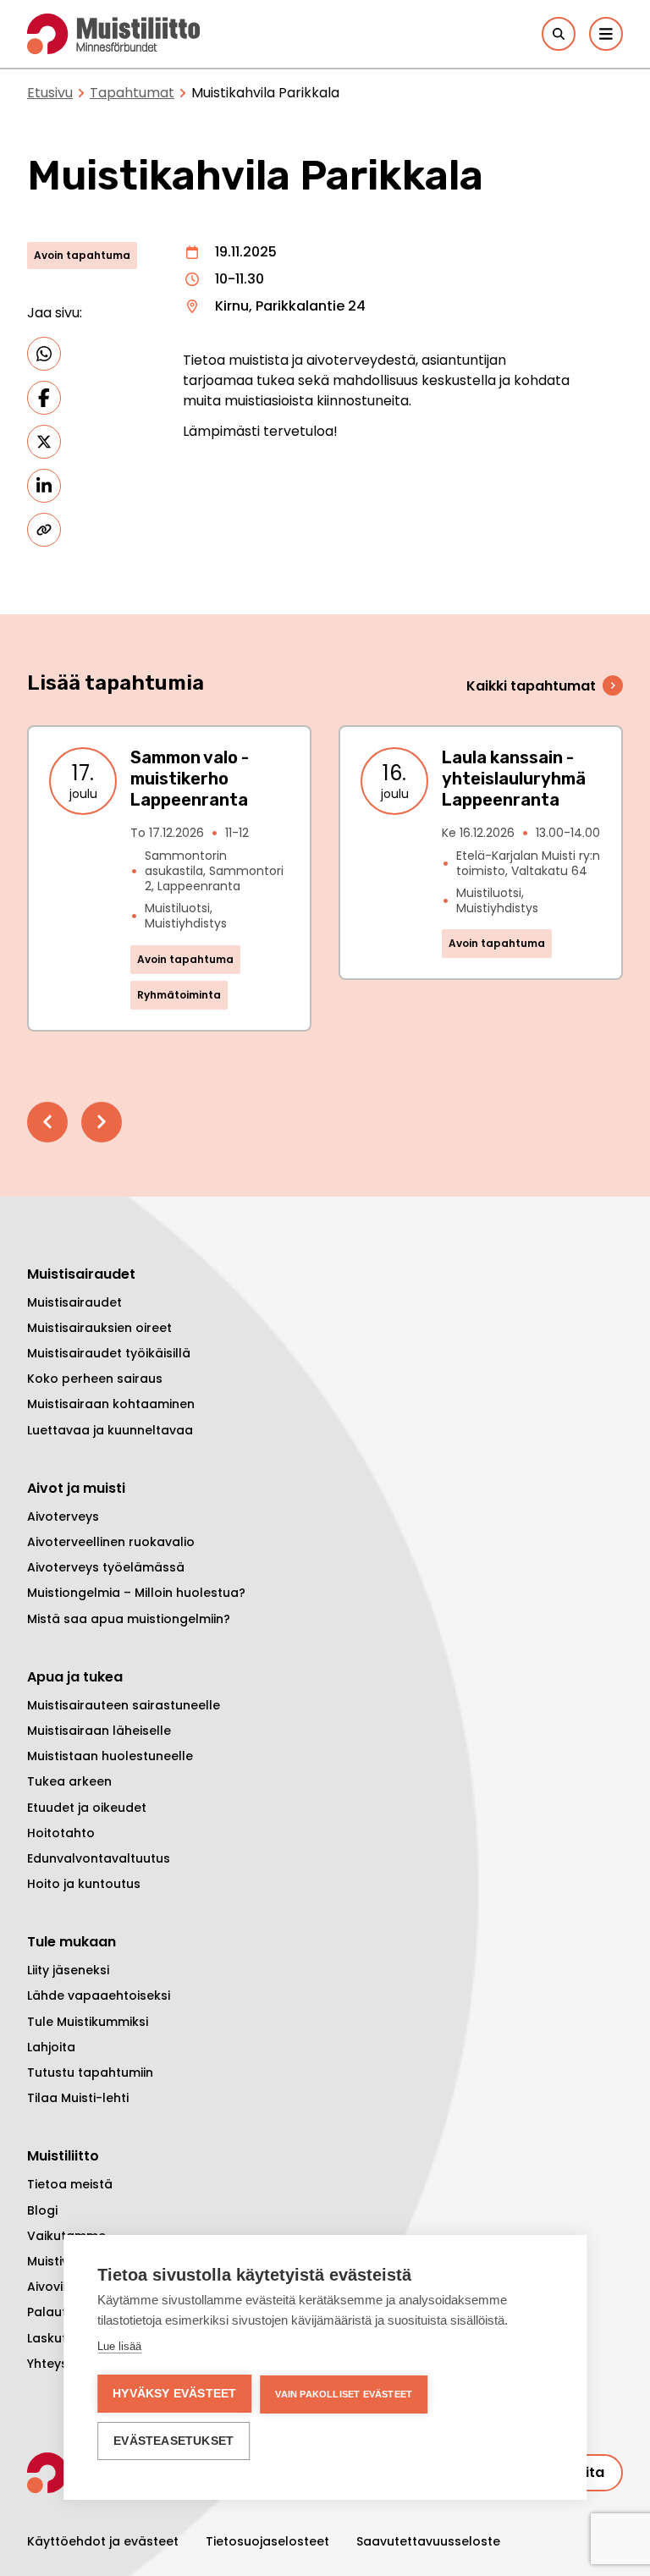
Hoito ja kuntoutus (84, 1884)
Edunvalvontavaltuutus (99, 1858)
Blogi (42, 2210)
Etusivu (50, 93)
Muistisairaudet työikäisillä (109, 1353)
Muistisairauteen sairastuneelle (124, 1705)
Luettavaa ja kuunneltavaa (110, 1430)
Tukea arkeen (69, 1781)
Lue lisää (119, 2346)
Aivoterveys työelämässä (106, 1567)
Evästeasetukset (174, 2441)
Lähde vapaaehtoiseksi (99, 1995)
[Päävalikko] (606, 34)
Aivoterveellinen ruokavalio (111, 1542)
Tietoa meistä (70, 2184)
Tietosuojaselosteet (267, 2541)
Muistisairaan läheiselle (99, 1731)
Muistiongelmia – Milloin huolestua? (136, 1593)
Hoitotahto (61, 1833)
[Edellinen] (47, 1122)
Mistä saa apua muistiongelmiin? (129, 1619)
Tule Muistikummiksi (88, 2022)
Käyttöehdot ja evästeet (103, 2541)
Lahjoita (51, 2047)
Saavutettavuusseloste (428, 2541)
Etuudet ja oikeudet (87, 1808)
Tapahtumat (132, 93)
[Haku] (559, 34)
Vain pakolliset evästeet (344, 2394)
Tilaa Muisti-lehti (78, 2098)
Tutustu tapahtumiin (90, 2072)
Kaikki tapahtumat (531, 686)
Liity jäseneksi (68, 1970)
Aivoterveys (63, 1516)
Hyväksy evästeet (174, 2394)
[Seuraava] (102, 1122)
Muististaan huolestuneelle (110, 1756)
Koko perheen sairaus (95, 1379)
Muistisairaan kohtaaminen (111, 1404)
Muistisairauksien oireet (99, 1328)
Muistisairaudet (74, 1302)
